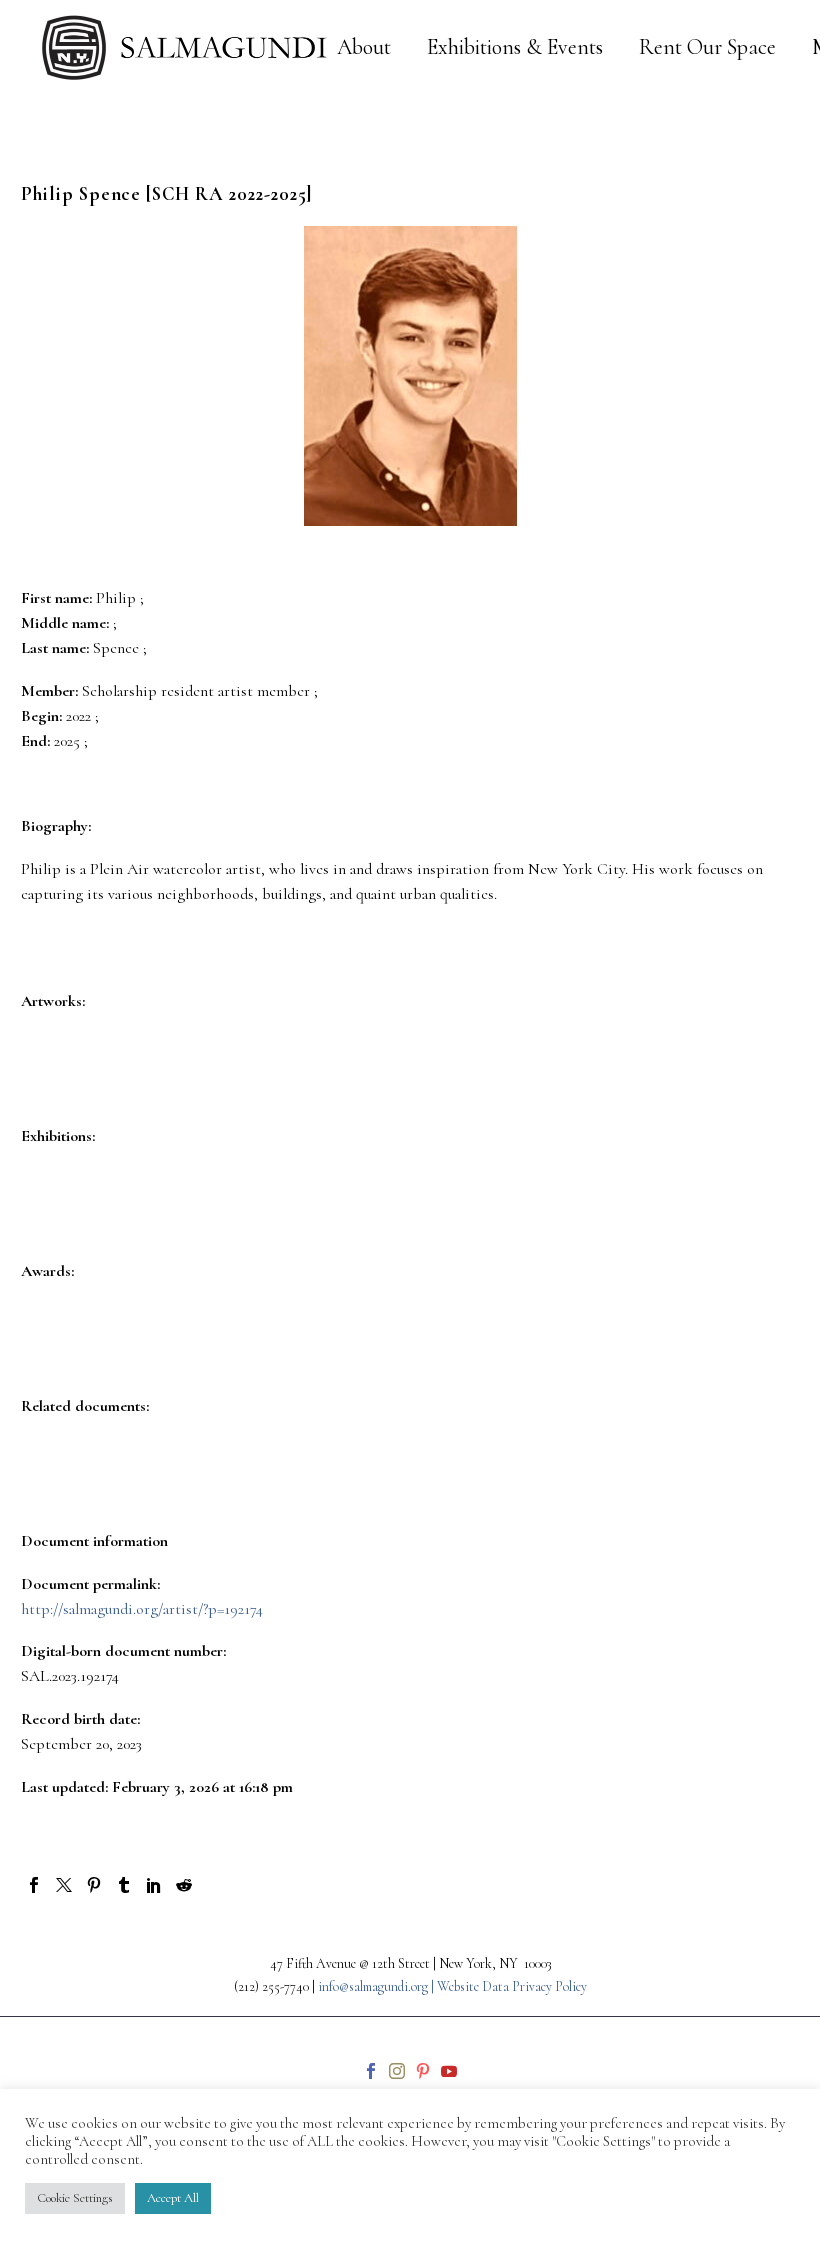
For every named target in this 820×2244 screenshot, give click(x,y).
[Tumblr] (124, 1885)
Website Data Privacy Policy (512, 1986)
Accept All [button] (173, 2198)
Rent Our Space (707, 47)
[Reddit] (184, 1885)
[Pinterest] (94, 1885)
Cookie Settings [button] (75, 2198)
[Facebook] (34, 1885)
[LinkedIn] (154, 1885)
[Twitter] (64, 1885)
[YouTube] (449, 2071)
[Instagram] (397, 2071)
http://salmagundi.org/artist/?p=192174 (142, 1609)
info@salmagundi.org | (377, 1986)
